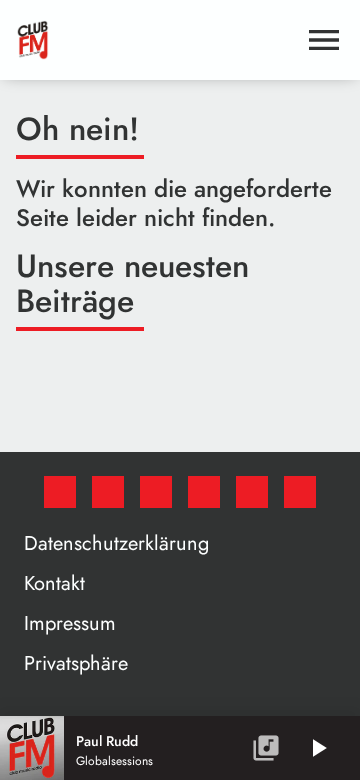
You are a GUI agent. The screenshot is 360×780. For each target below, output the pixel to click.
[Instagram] (156, 492)
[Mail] (300, 492)
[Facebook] (60, 492)
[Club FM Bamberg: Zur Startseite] (156, 40)
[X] (108, 492)
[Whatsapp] (204, 492)
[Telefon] (252, 492)
